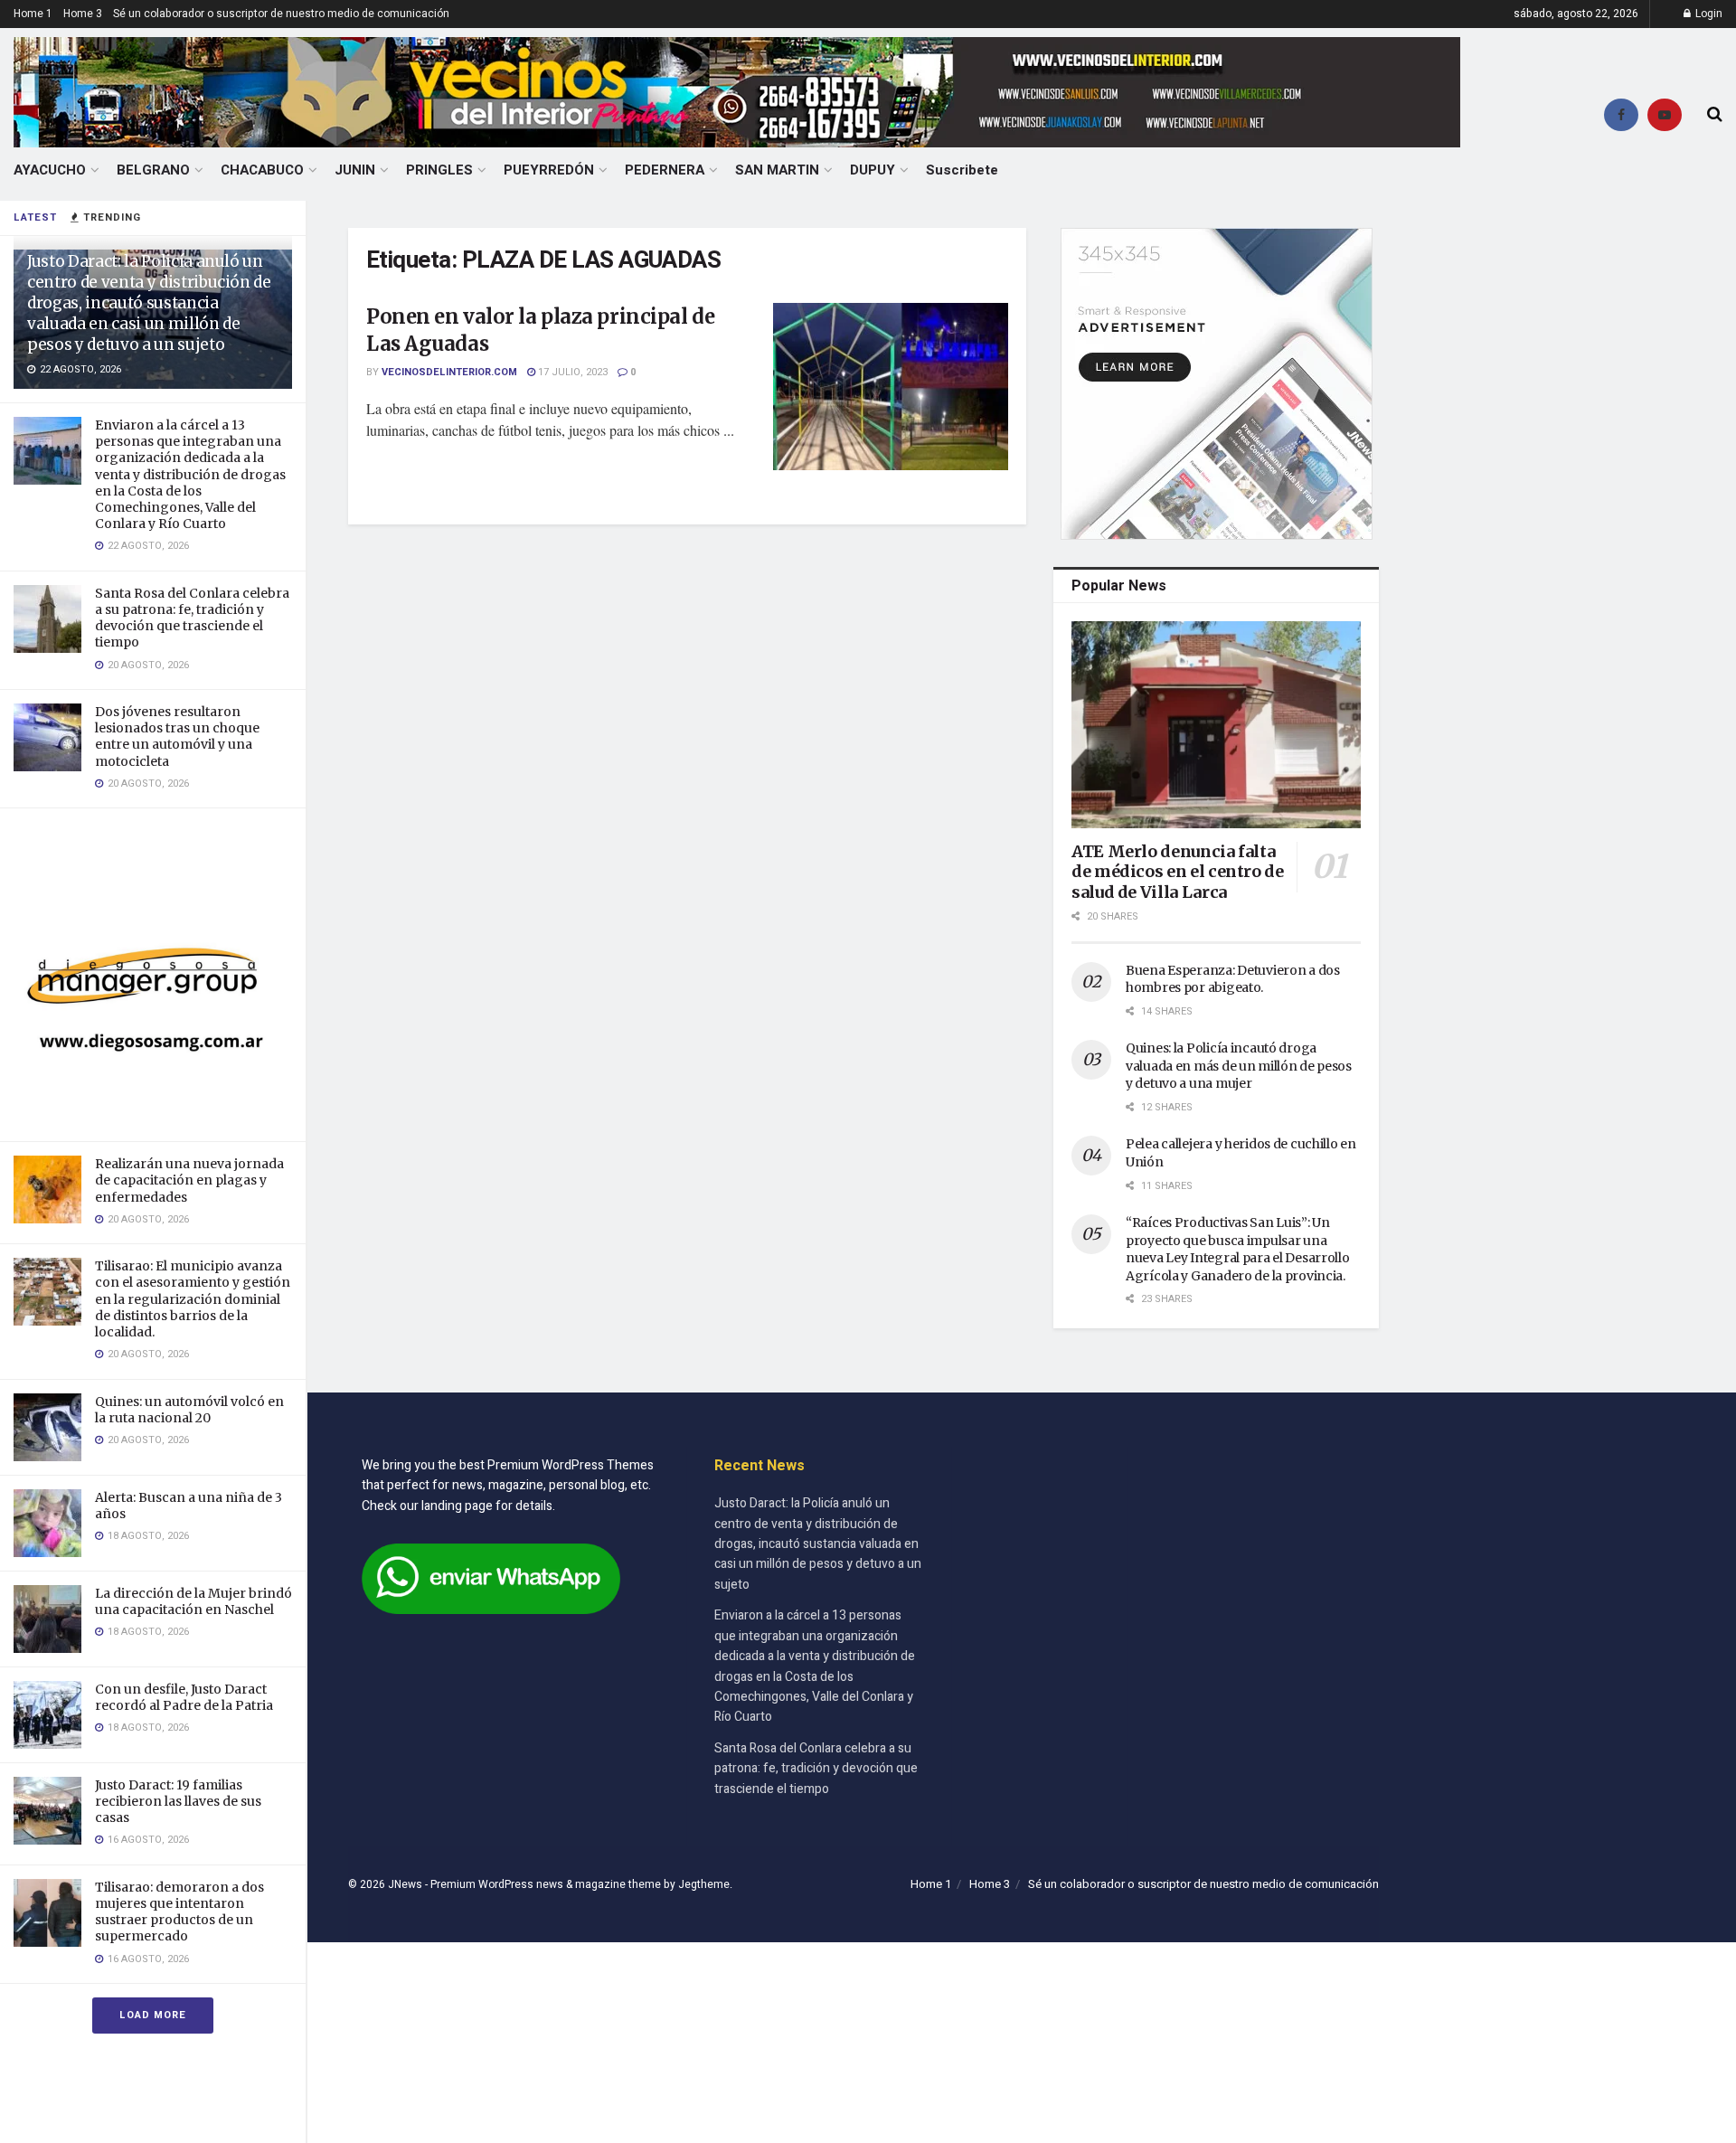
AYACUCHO (50, 170)
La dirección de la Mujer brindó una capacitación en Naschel (193, 1601)
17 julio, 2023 (571, 372)
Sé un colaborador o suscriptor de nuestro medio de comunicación (281, 14)
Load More (153, 2015)
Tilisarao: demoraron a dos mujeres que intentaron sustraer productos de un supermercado (179, 1912)
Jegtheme (704, 1884)
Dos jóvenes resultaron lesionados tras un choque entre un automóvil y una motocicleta (177, 736)
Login (1708, 14)
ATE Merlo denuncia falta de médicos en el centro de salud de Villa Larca (1178, 872)
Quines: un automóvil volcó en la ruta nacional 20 (189, 1410)
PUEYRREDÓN (549, 170)
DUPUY (873, 170)
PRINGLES (439, 170)
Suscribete (962, 170)
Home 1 (33, 14)
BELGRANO (153, 170)
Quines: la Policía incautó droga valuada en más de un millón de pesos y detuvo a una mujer (1239, 1066)
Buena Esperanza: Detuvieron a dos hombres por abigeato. (1233, 979)
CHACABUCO (262, 170)
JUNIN (355, 170)
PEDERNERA (665, 170)
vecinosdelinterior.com (449, 372)
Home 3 (83, 14)
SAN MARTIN (777, 170)
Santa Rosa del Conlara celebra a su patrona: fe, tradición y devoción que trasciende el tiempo (192, 618)
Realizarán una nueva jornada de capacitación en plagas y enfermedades (189, 1180)
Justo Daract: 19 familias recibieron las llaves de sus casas (178, 1801)
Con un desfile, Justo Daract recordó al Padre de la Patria (184, 1697)
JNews (405, 1884)
